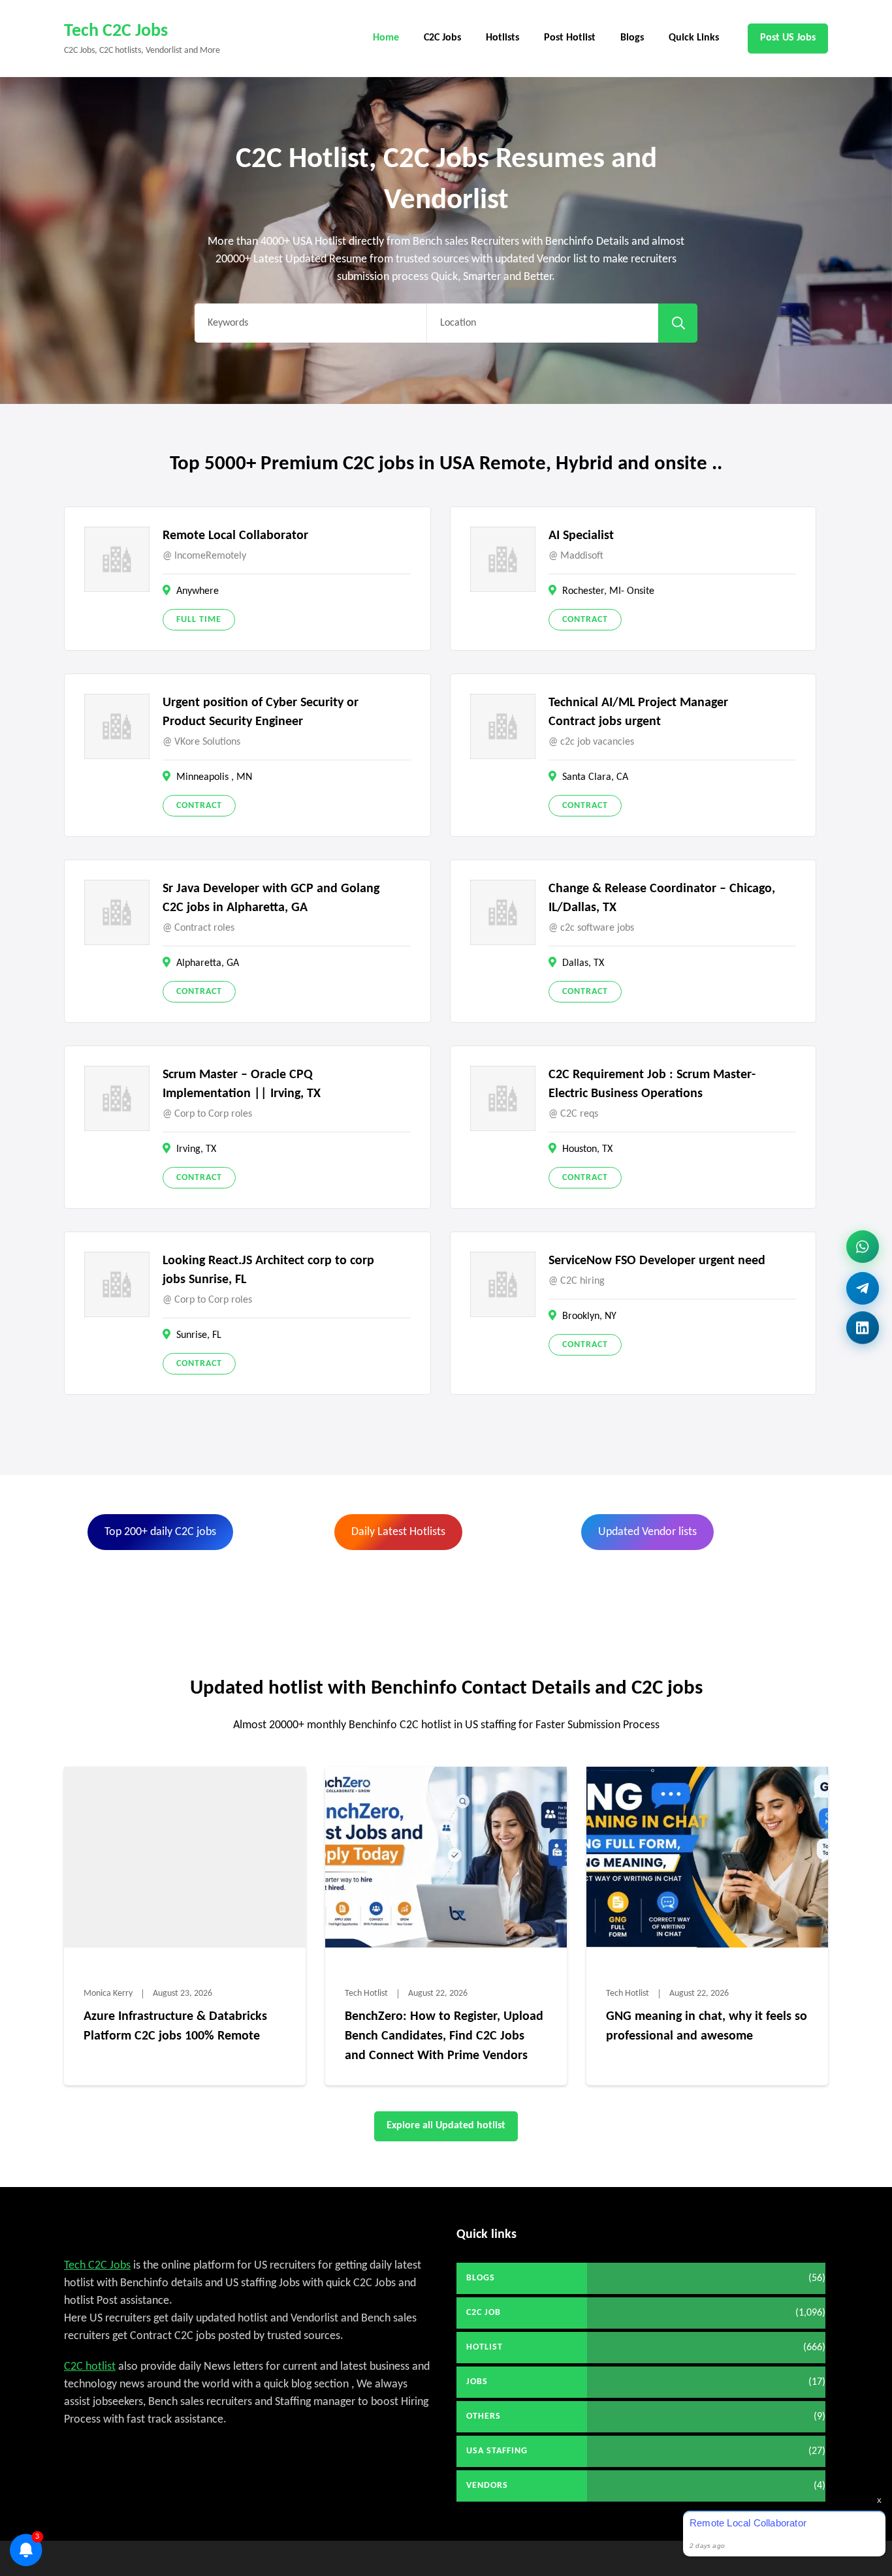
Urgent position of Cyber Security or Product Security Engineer (261, 712)
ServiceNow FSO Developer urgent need (657, 1261)
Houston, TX (587, 1149)
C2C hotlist (90, 2367)
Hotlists (502, 38)
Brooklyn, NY (589, 1316)
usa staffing (497, 2451)
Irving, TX (196, 1149)
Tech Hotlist (366, 1994)
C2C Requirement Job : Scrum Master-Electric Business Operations (652, 1084)
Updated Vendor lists (647, 1532)
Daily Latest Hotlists (398, 1532)
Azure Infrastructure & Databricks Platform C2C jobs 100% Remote (175, 2026)
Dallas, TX (583, 963)
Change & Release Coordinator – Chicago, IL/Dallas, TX (662, 898)
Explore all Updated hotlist (446, 2126)
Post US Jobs (788, 38)
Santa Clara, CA (595, 777)
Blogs (632, 38)
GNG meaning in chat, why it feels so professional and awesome (707, 2026)
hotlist (485, 2347)
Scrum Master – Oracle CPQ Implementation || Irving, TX (242, 1084)
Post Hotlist (570, 38)
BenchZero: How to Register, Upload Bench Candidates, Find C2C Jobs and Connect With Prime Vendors (444, 2036)
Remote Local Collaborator (235, 536)
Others (484, 2416)
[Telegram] (863, 1283)
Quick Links (694, 38)
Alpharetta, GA (208, 963)
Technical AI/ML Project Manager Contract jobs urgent (638, 712)
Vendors (487, 2486)
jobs (477, 2382)
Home (386, 38)
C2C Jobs (442, 38)
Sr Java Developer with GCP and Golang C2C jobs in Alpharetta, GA (271, 898)
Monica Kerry (108, 1994)
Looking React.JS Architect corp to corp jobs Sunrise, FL (268, 1270)
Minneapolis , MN (214, 777)
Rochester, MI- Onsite (608, 591)
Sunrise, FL (199, 1335)
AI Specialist (581, 536)
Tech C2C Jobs (116, 31)
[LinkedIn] (863, 1326)
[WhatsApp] (863, 1243)
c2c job (484, 2313)
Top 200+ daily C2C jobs (160, 1532)
